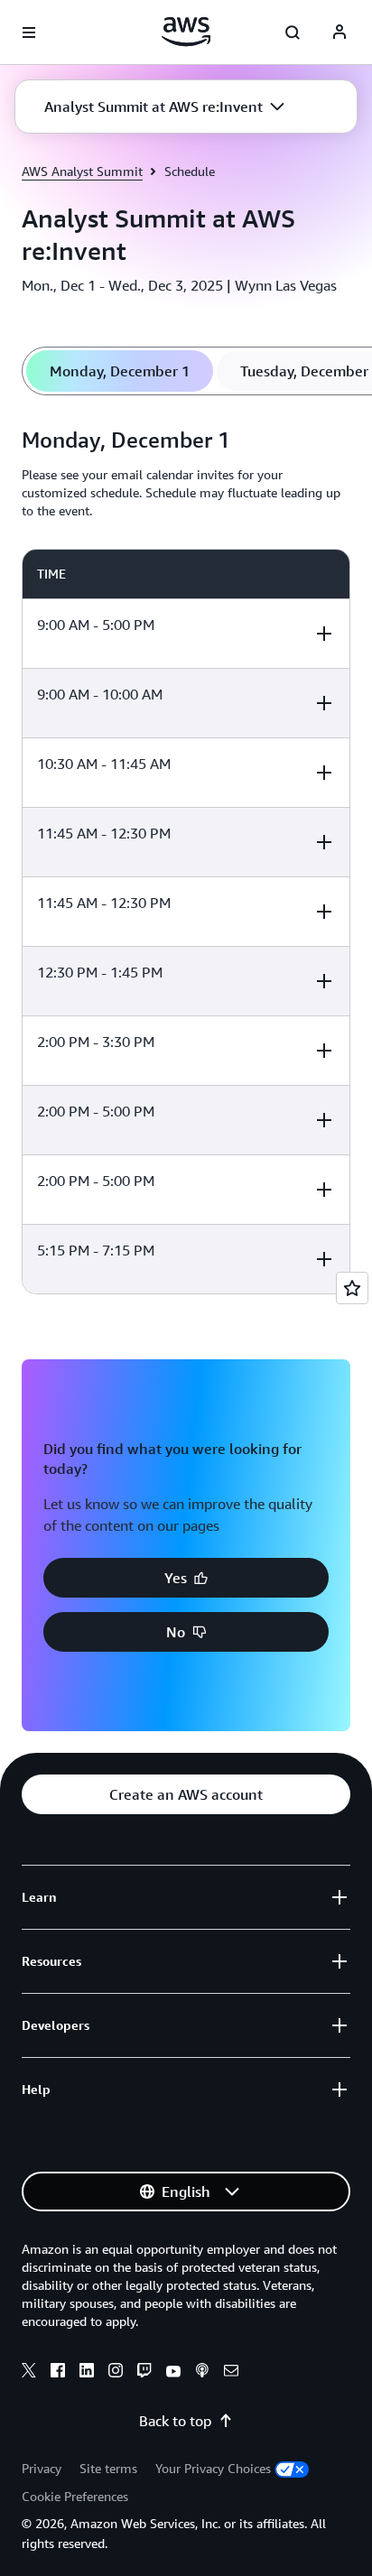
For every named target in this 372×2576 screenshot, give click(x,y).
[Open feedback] (352, 1288)
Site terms (108, 2468)
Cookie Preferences (75, 2496)
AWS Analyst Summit (82, 171)
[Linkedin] (87, 2373)
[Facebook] (58, 2373)
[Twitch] (144, 2373)
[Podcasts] (202, 2373)
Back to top (175, 2421)
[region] (186, 922)
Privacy (42, 2468)
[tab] (120, 371)
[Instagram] (116, 2373)
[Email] (231, 2373)
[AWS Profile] (339, 32)
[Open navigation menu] (29, 32)
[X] (29, 2373)
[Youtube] (173, 2373)
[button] (164, 107)
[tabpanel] (186, 856)
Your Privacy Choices (213, 2468)
